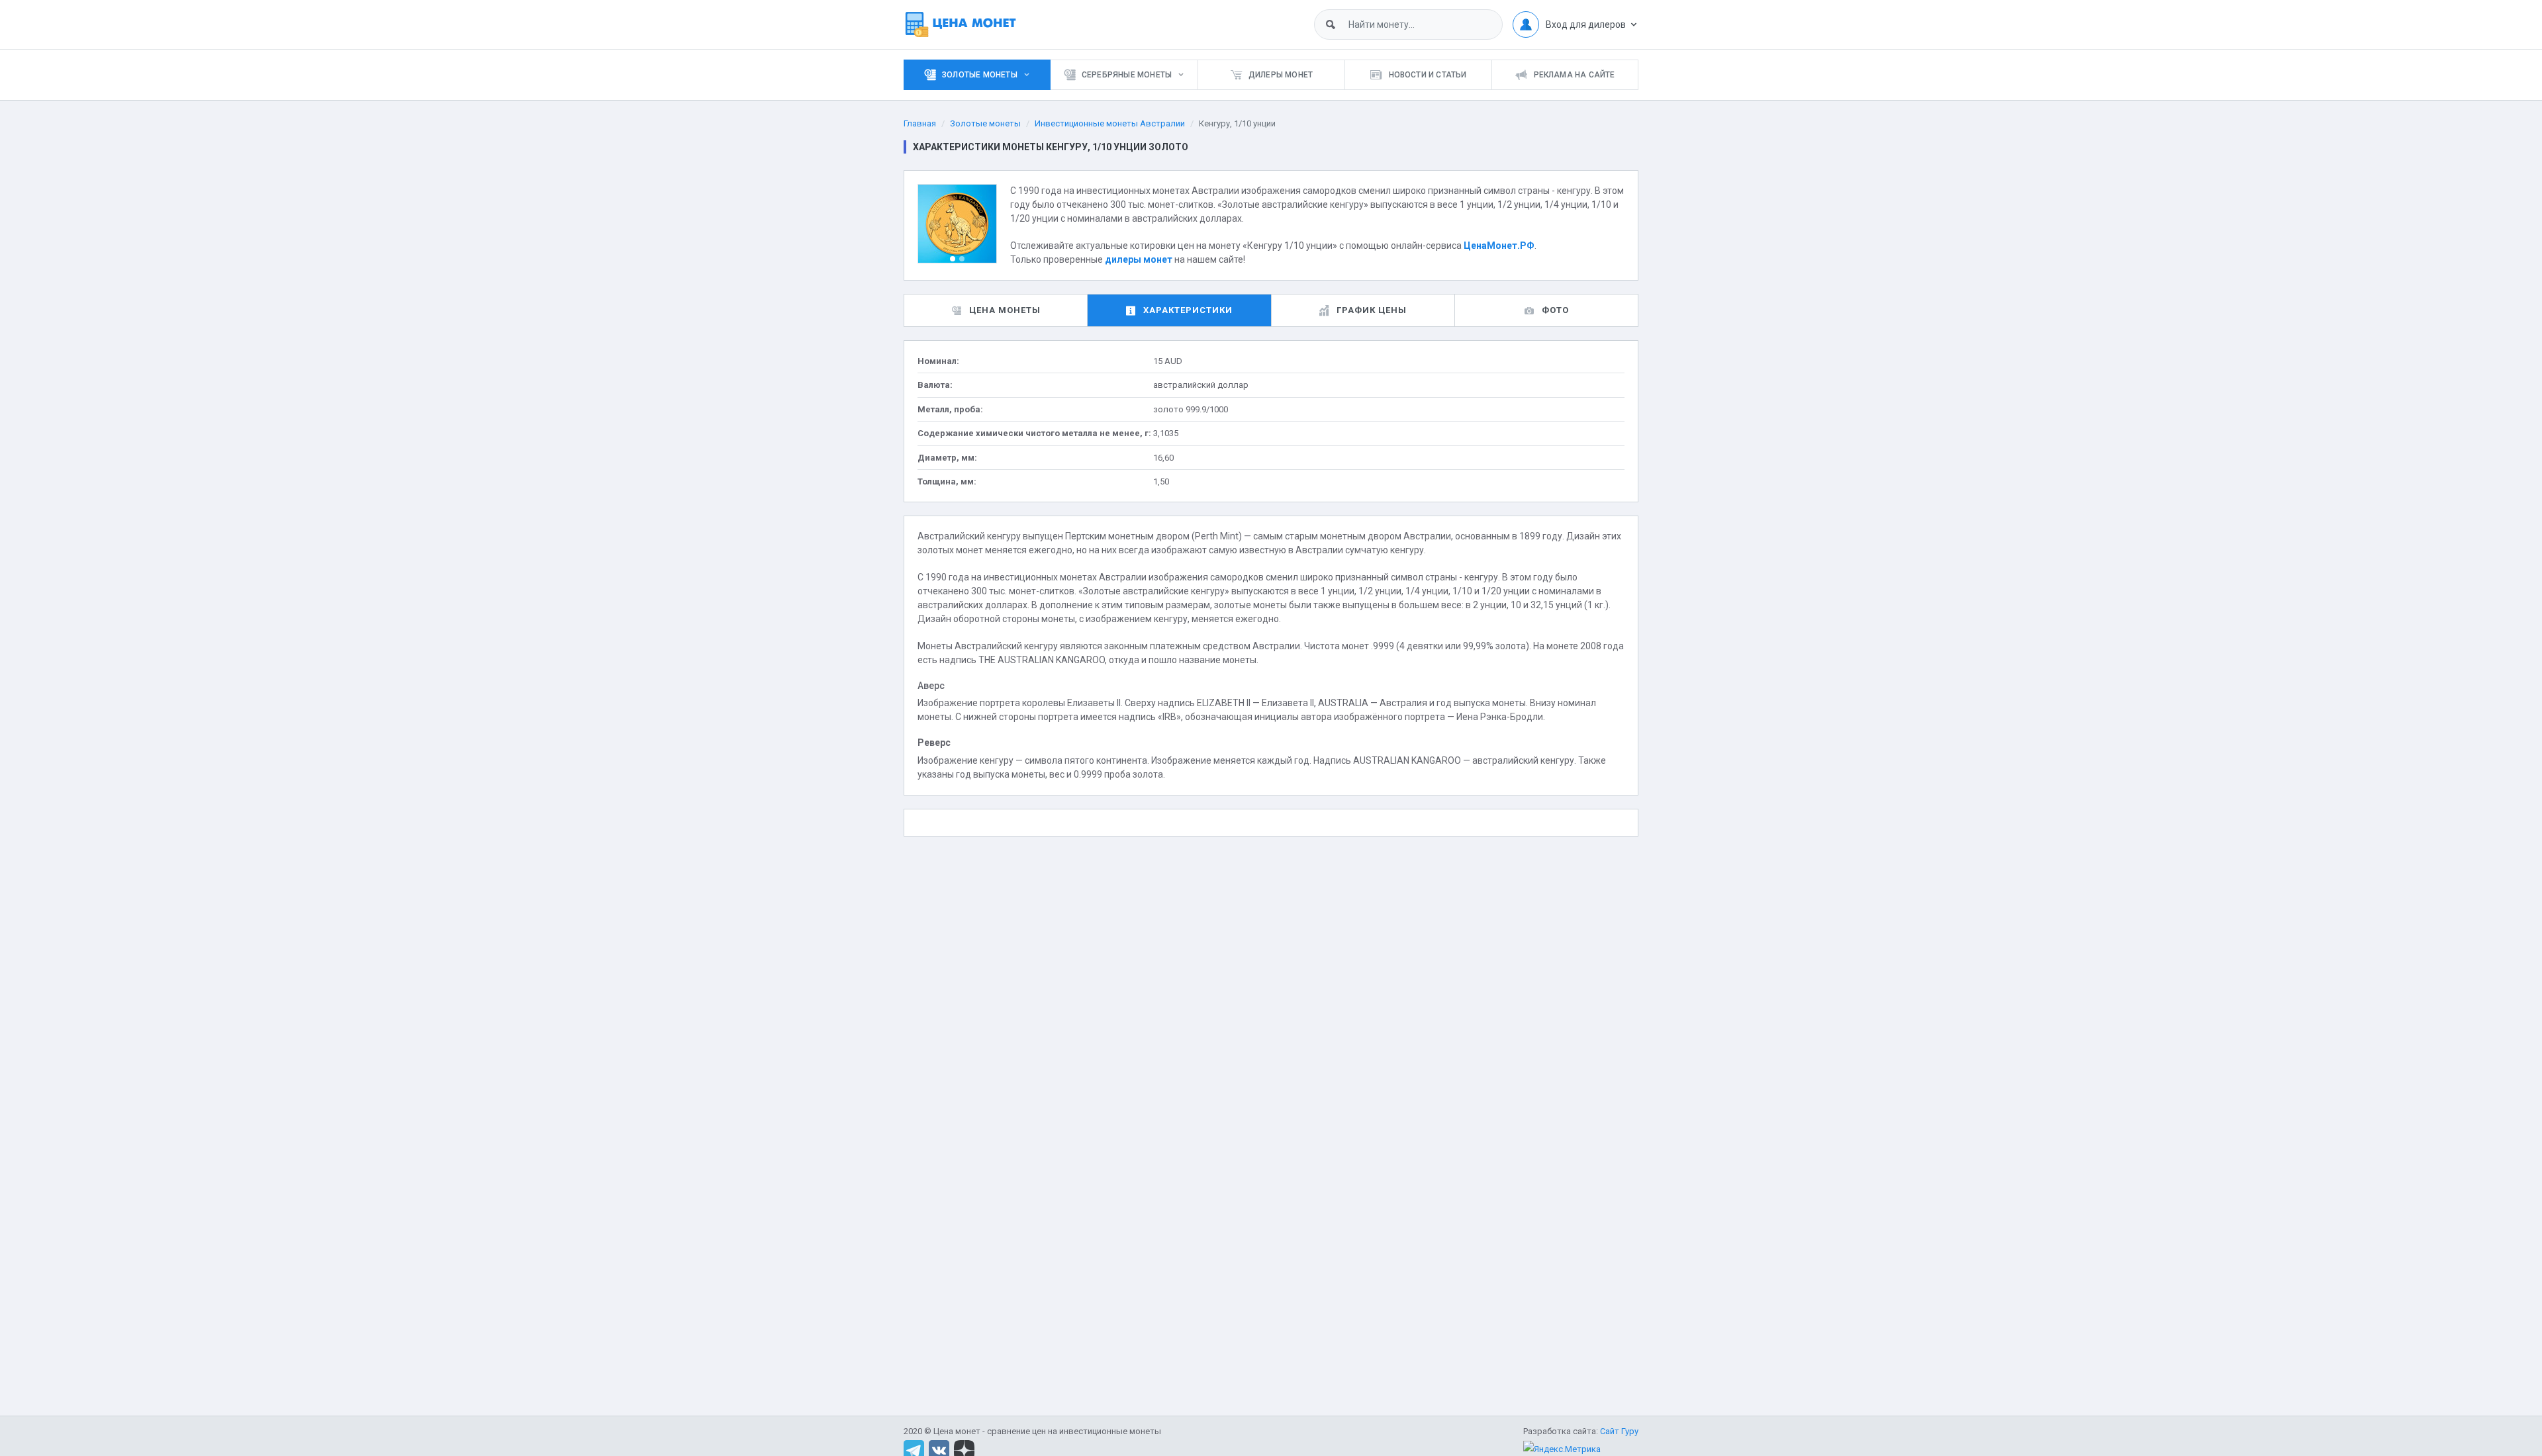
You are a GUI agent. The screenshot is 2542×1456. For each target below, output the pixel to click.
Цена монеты (1005, 310)
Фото (1555, 310)
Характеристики (1188, 310)
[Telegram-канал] (914, 1450)
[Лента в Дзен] (964, 1450)
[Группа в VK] (939, 1450)
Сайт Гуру (1619, 1431)
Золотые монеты (985, 123)
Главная (920, 123)
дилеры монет (1139, 259)
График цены (1372, 310)
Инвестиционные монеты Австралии (1110, 123)
